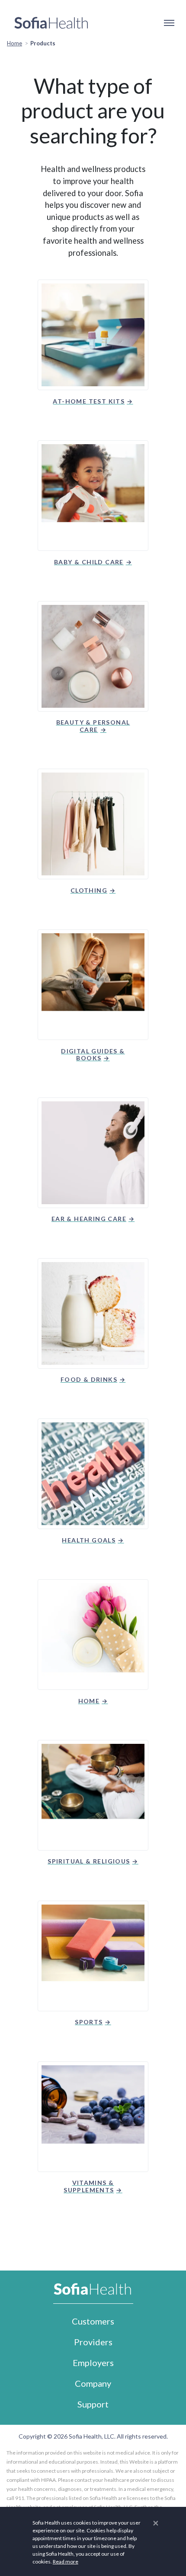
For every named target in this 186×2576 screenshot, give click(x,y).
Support (93, 2404)
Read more (66, 2562)
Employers (93, 2363)
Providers (93, 2342)
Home (14, 43)
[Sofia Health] (51, 23)
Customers (93, 2321)
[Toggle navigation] (169, 23)
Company (93, 2383)
